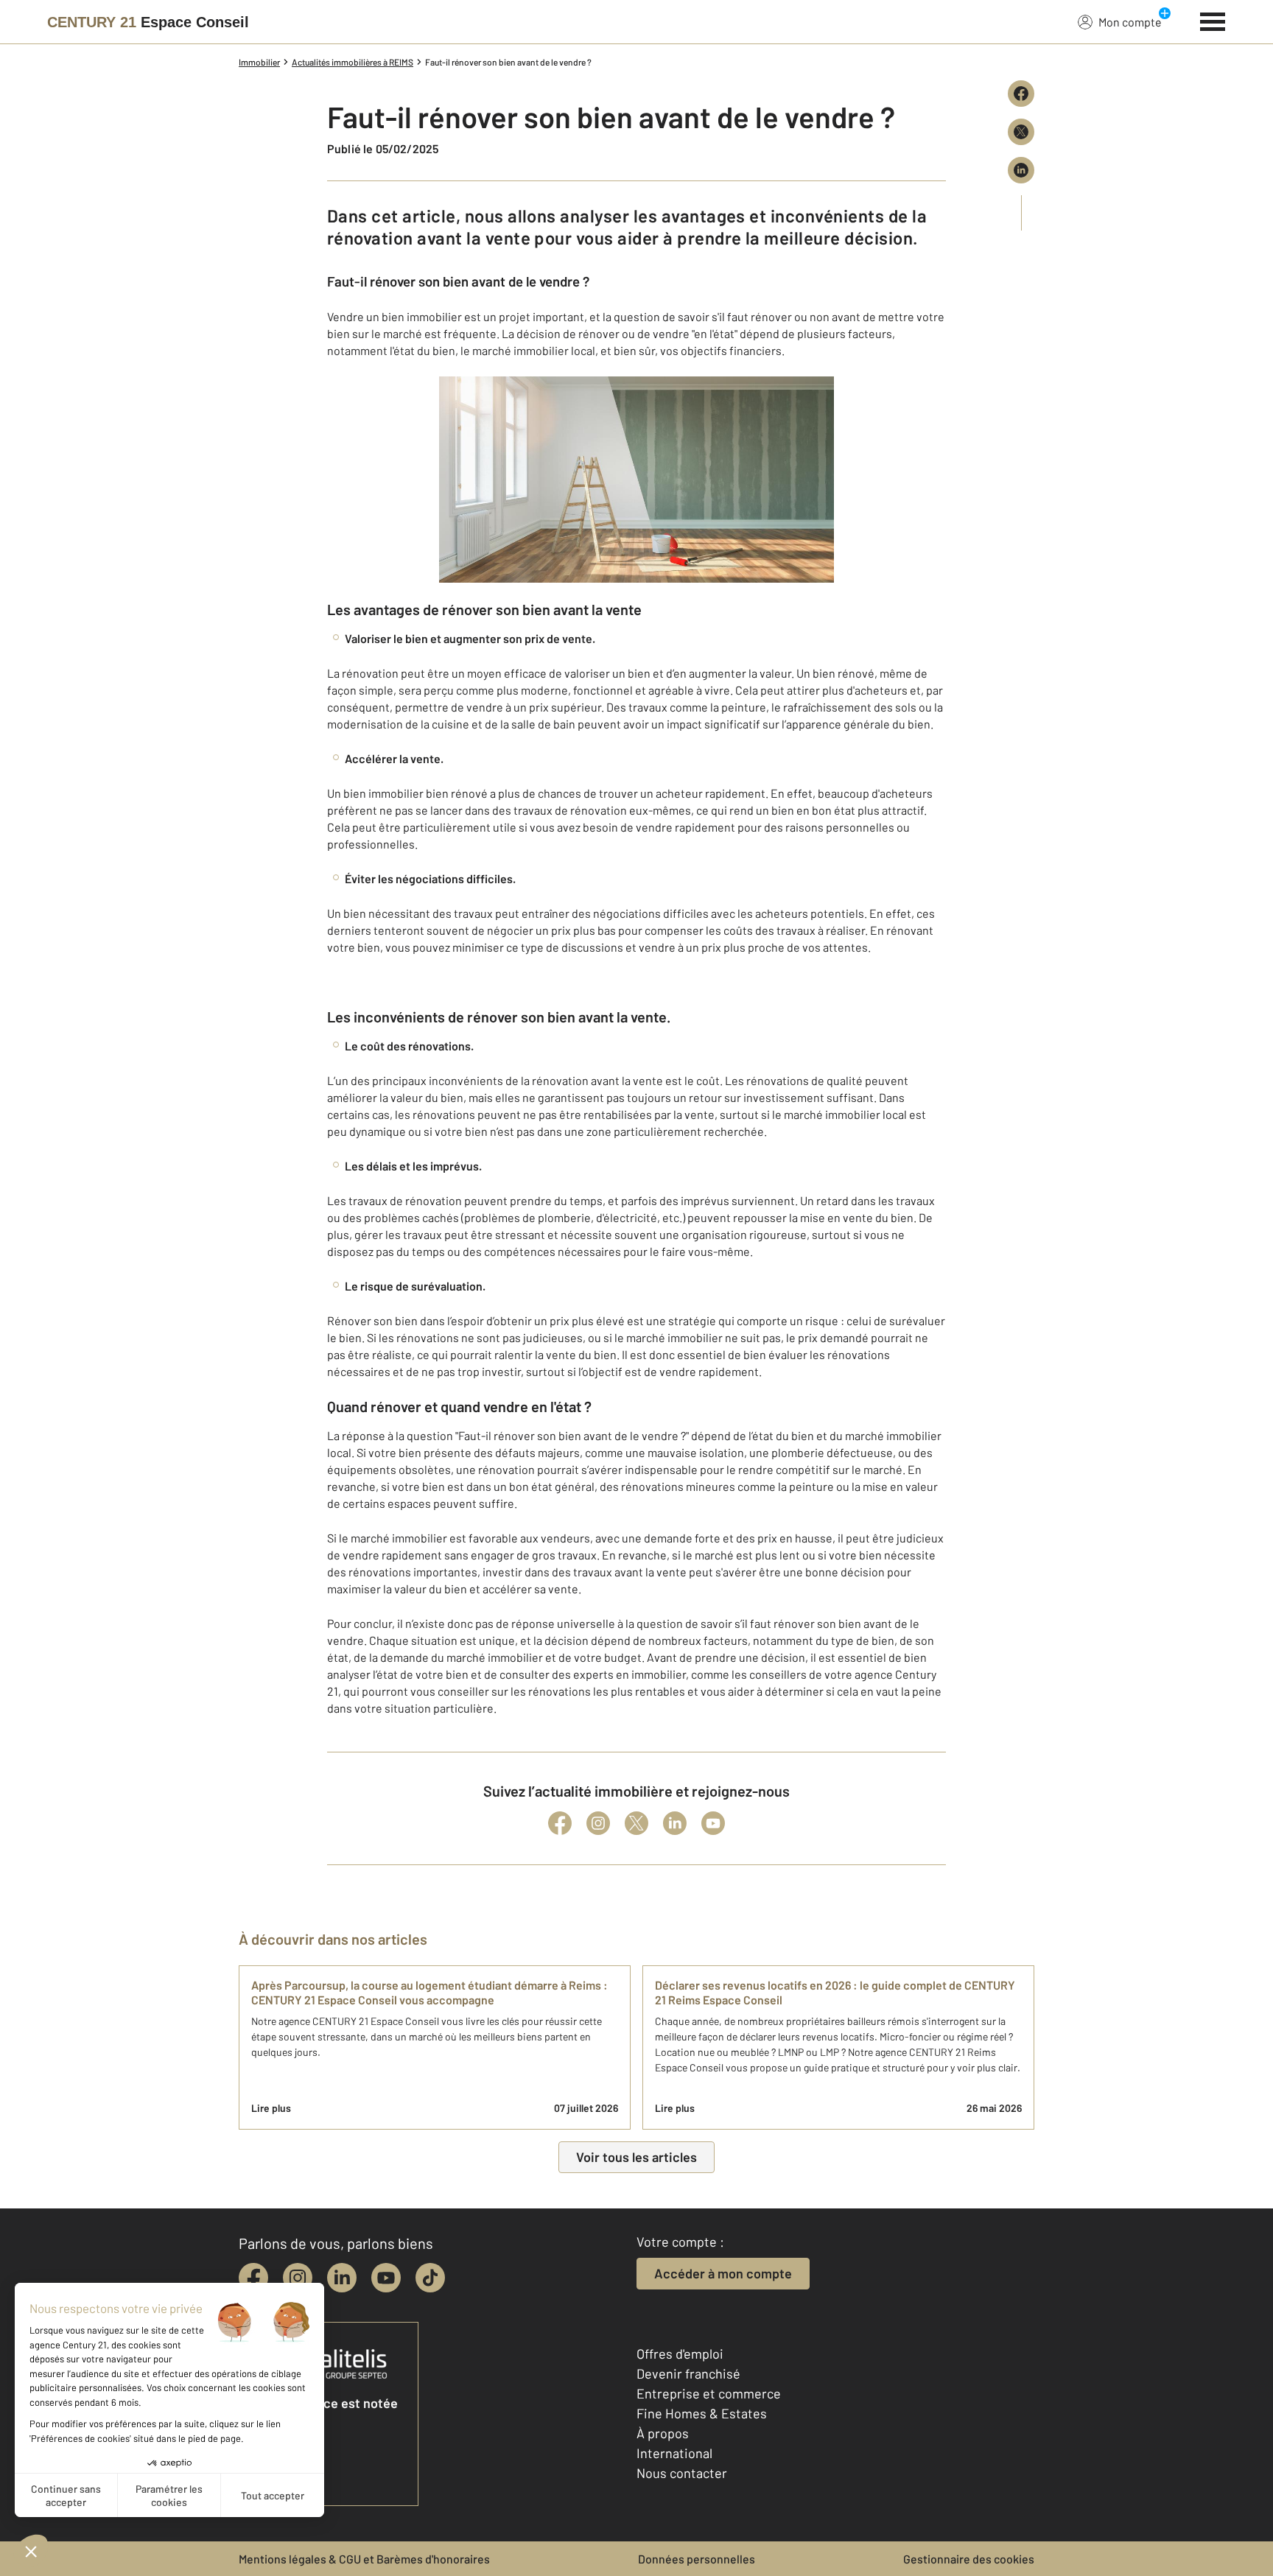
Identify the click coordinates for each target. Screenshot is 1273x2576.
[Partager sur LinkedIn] (1021, 170)
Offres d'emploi (680, 2354)
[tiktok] (430, 2278)
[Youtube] (713, 1823)
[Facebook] (560, 1823)
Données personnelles (697, 2559)
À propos (663, 2433)
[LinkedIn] (675, 1823)
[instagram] (298, 2278)
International (674, 2453)
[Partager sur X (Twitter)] (1021, 132)
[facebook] (253, 2278)
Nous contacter (682, 2473)
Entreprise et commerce (709, 2393)
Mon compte (1130, 22)
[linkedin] (342, 2278)
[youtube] (386, 2278)
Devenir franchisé (688, 2373)
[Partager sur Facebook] (1021, 94)
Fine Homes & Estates (702, 2413)
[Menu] (1213, 20)
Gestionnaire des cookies (969, 2559)
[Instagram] (598, 1823)
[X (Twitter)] (636, 1823)
